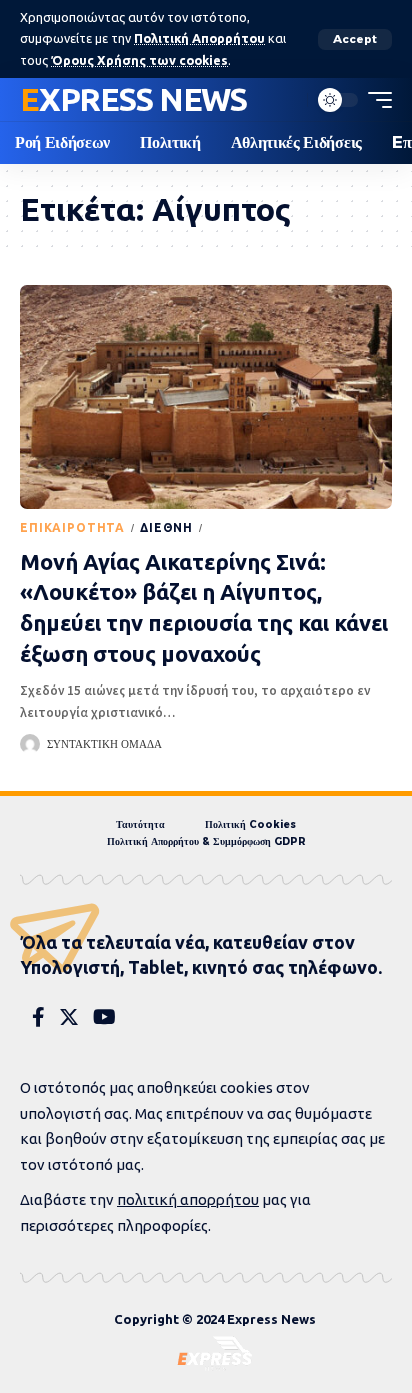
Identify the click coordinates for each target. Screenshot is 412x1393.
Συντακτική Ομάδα (104, 744)
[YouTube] (104, 1017)
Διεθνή (166, 527)
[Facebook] (38, 1017)
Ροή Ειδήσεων (260, 527)
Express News (133, 99)
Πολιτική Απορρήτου (199, 38)
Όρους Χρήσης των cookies (139, 60)
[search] (287, 100)
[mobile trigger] (375, 100)
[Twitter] (69, 1017)
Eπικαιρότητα (72, 527)
